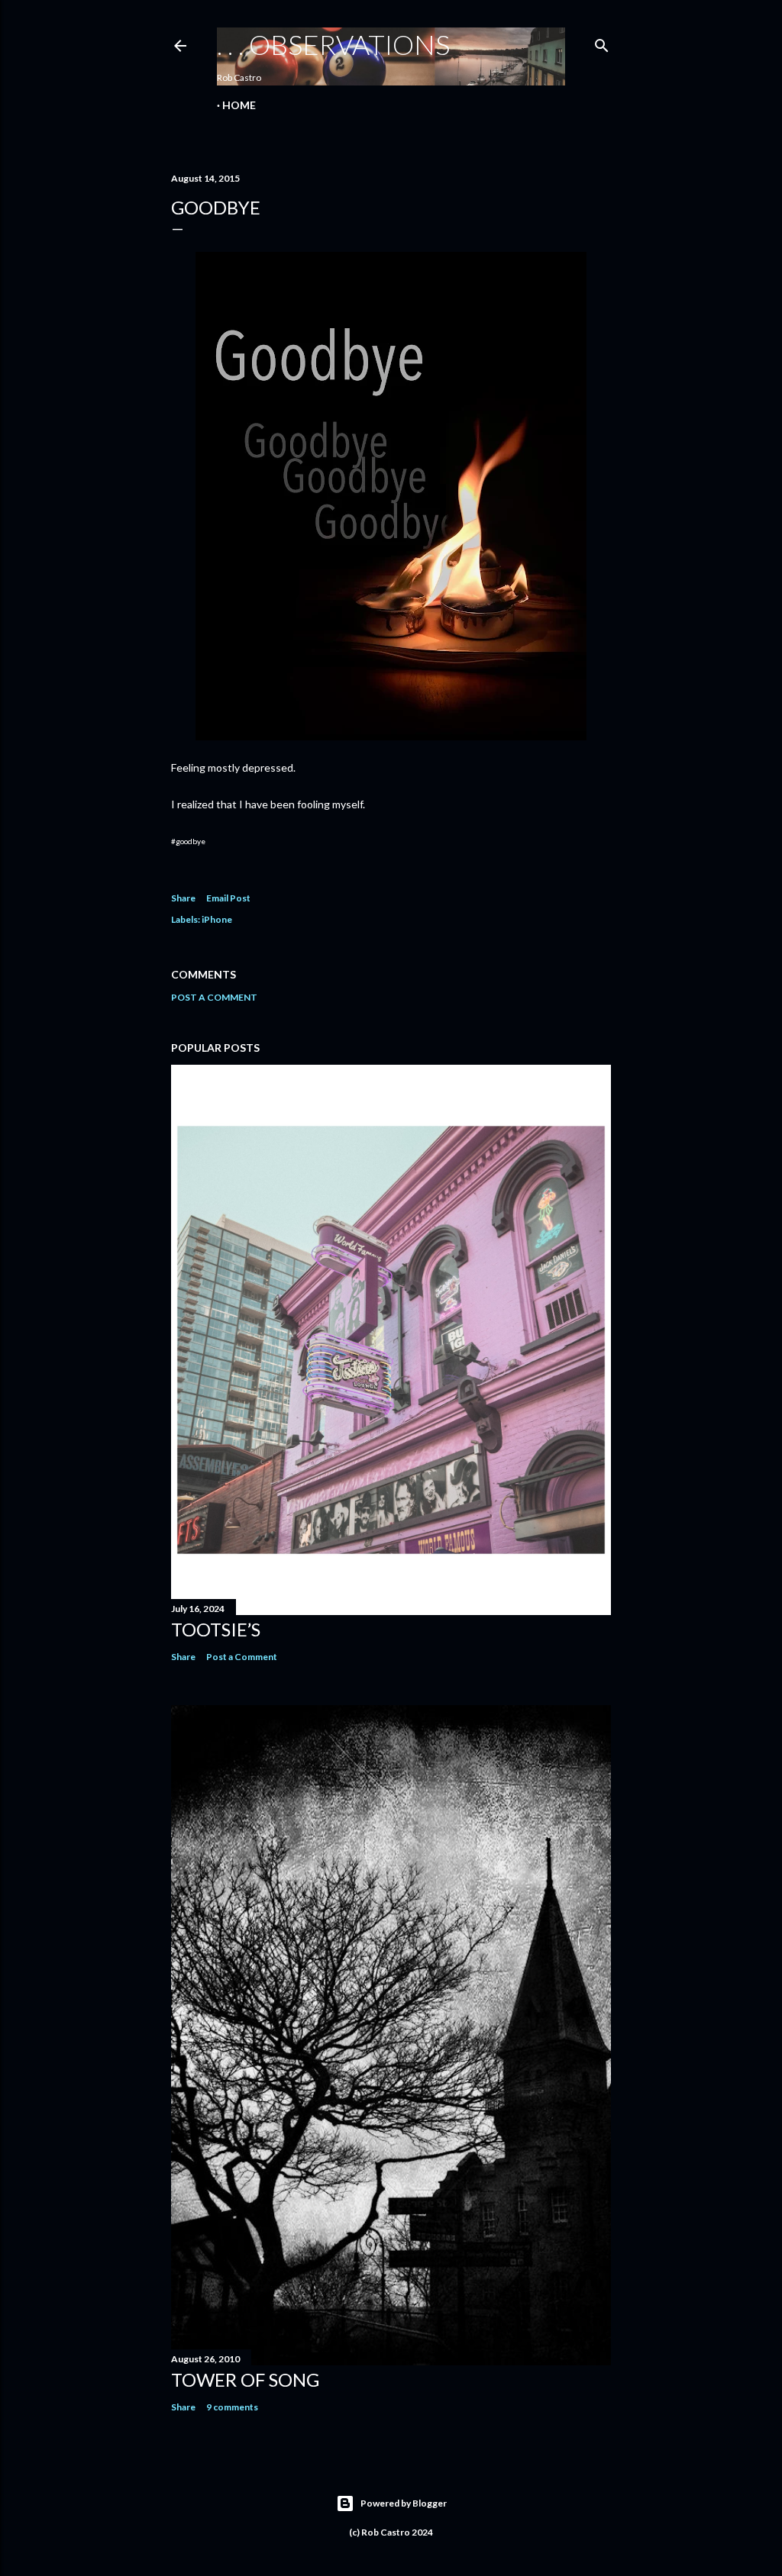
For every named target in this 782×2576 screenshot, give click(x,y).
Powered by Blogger (404, 2503)
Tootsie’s (216, 1629)
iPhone (217, 919)
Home (239, 105)
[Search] (602, 42)
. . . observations (333, 44)
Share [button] (183, 898)
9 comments (232, 2407)
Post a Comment (214, 997)
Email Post (228, 898)
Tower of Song (245, 2379)
